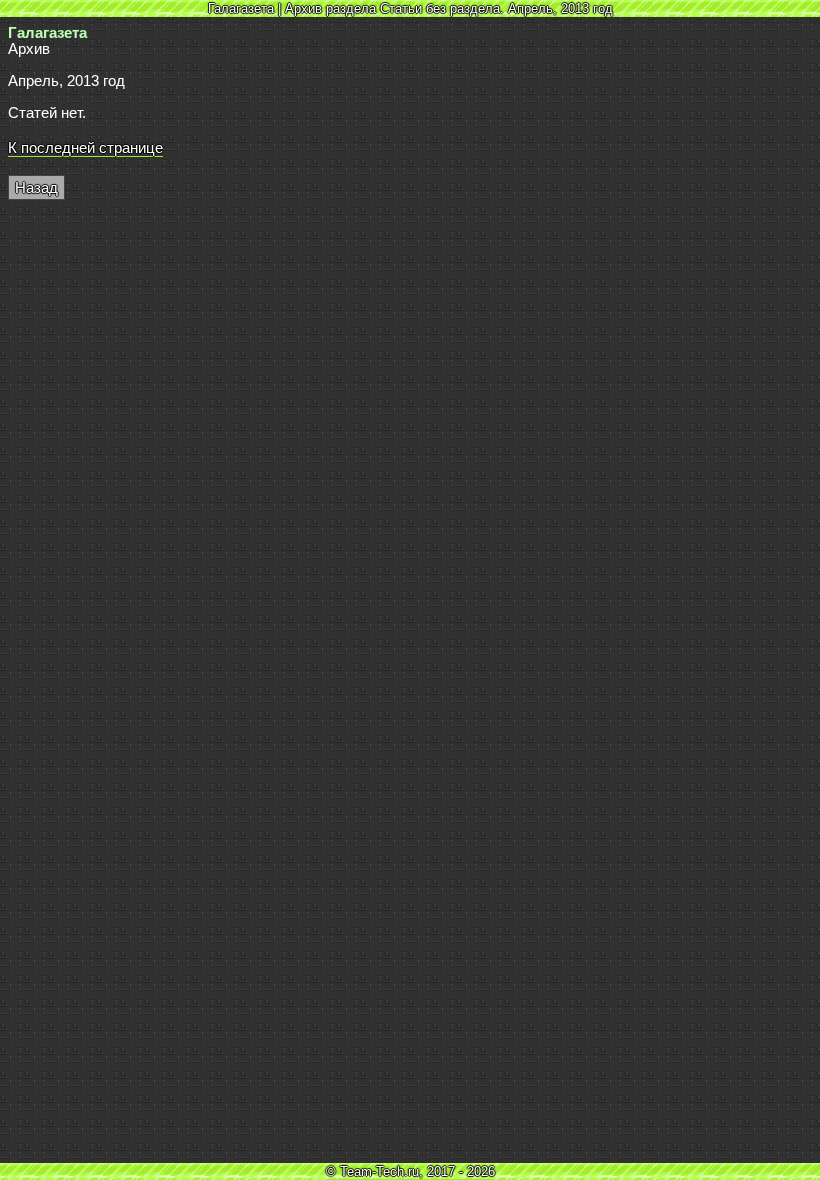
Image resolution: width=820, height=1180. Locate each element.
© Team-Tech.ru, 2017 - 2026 (410, 1171)
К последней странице (85, 148)
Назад (36, 188)
